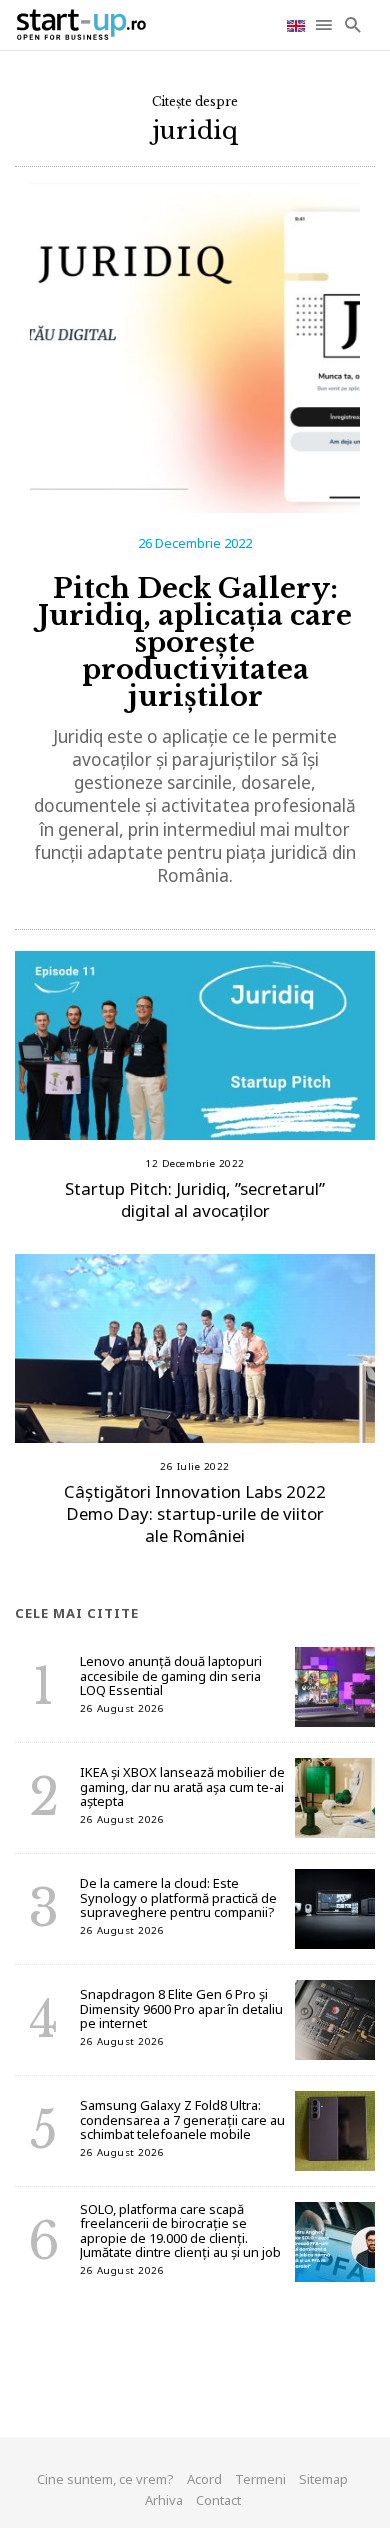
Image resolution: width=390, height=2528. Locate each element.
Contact (218, 2500)
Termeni (260, 2479)
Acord (204, 2479)
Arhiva (164, 2500)
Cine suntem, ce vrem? (105, 2479)
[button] (325, 25)
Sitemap (323, 2479)
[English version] (298, 24)
